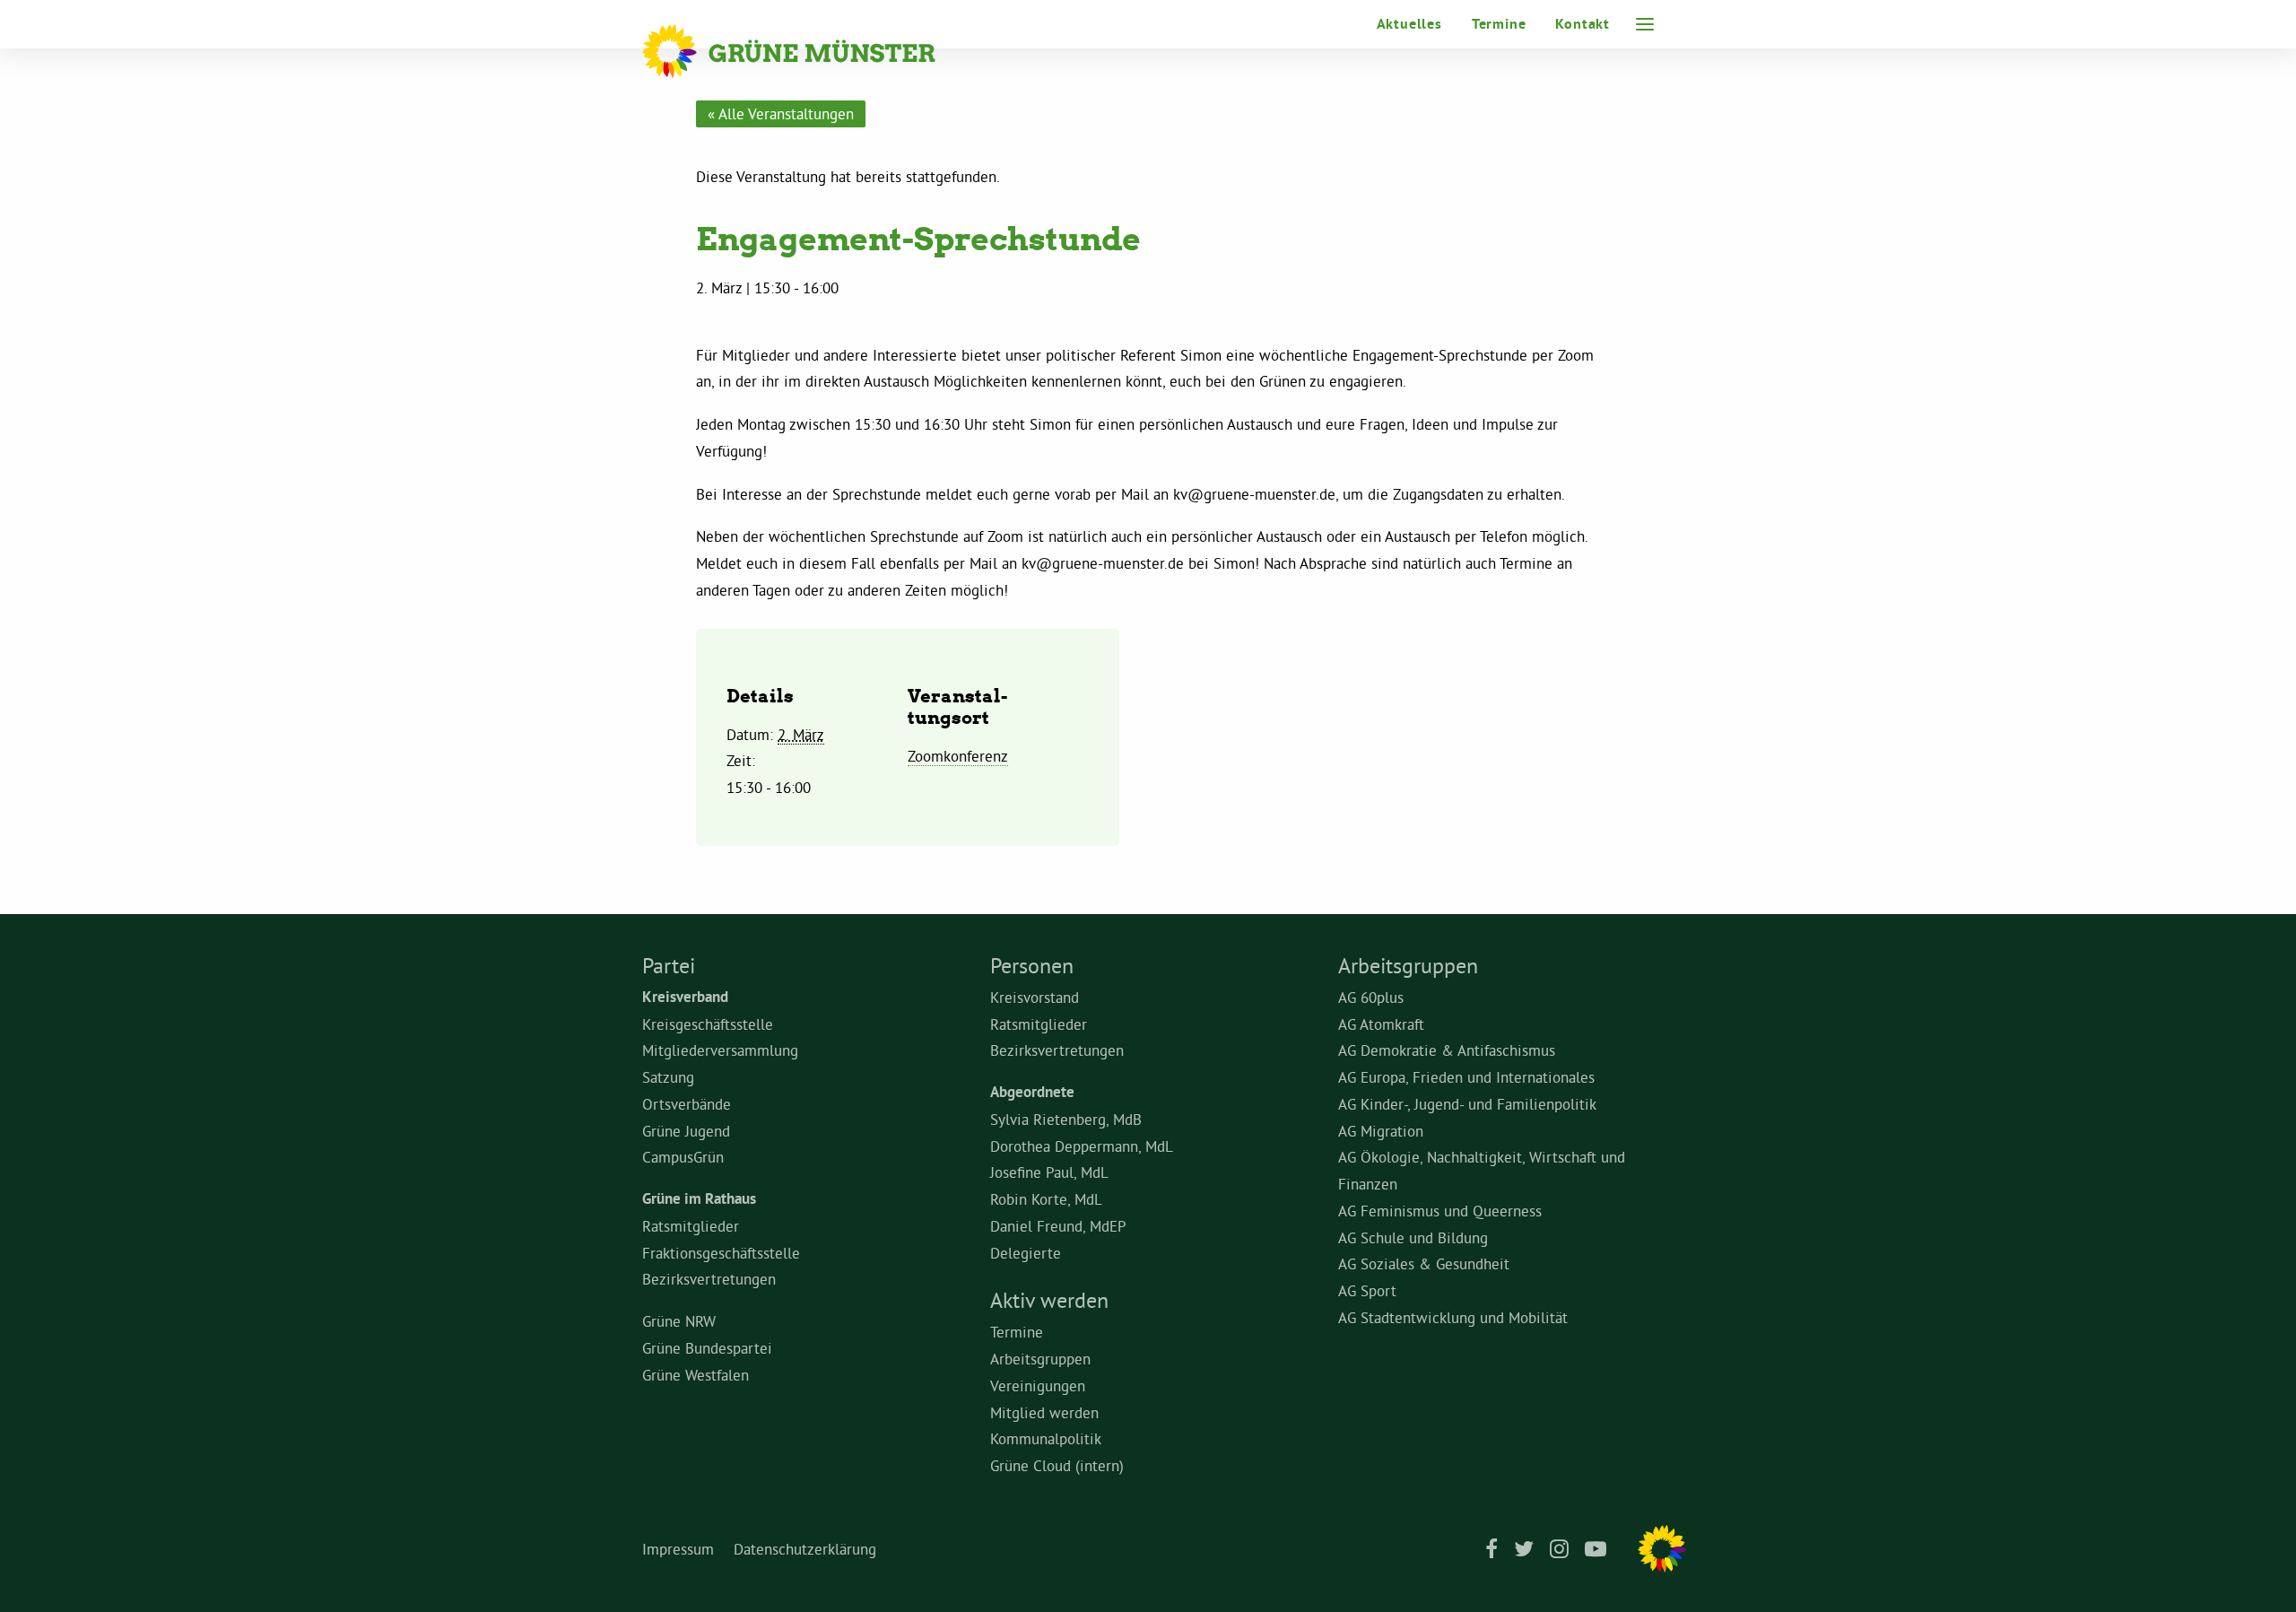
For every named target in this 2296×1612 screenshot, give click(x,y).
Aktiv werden (1049, 1300)
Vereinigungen (1038, 1385)
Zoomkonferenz (958, 756)
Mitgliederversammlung (720, 1050)
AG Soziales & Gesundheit (1424, 1263)
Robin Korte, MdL (1046, 1199)
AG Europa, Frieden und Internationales (1466, 1077)
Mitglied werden (1044, 1412)
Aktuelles (1409, 24)
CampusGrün (683, 1157)
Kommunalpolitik (1046, 1438)
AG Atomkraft (1381, 1024)
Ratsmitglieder (691, 1226)
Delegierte (1026, 1253)
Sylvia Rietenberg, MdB (1066, 1119)
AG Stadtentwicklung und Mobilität (1453, 1317)
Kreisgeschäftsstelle (708, 1024)
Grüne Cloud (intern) (1057, 1465)
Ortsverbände (687, 1104)
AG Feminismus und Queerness (1440, 1211)
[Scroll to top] (2260, 1572)
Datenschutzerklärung (805, 1549)
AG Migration (1381, 1131)
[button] (1645, 24)
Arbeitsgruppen (1040, 1359)
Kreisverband (685, 997)
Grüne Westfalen (696, 1375)
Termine (1499, 24)
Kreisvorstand (1035, 997)
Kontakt (1583, 24)
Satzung (668, 1077)
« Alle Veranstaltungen (781, 113)
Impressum (678, 1549)
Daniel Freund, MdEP (1058, 1226)
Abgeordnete (1032, 1092)
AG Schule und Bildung (1413, 1237)
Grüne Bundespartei (707, 1348)
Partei (669, 965)
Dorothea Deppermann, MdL (1082, 1146)
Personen (1032, 965)
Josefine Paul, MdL (1049, 1172)
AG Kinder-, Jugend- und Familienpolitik (1467, 1104)
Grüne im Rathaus (699, 1198)
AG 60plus (1371, 997)
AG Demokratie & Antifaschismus (1447, 1050)
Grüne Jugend (686, 1131)
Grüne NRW (679, 1321)
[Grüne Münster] (813, 51)
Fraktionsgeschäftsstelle (721, 1253)
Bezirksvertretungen (709, 1279)
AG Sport (1367, 1290)
